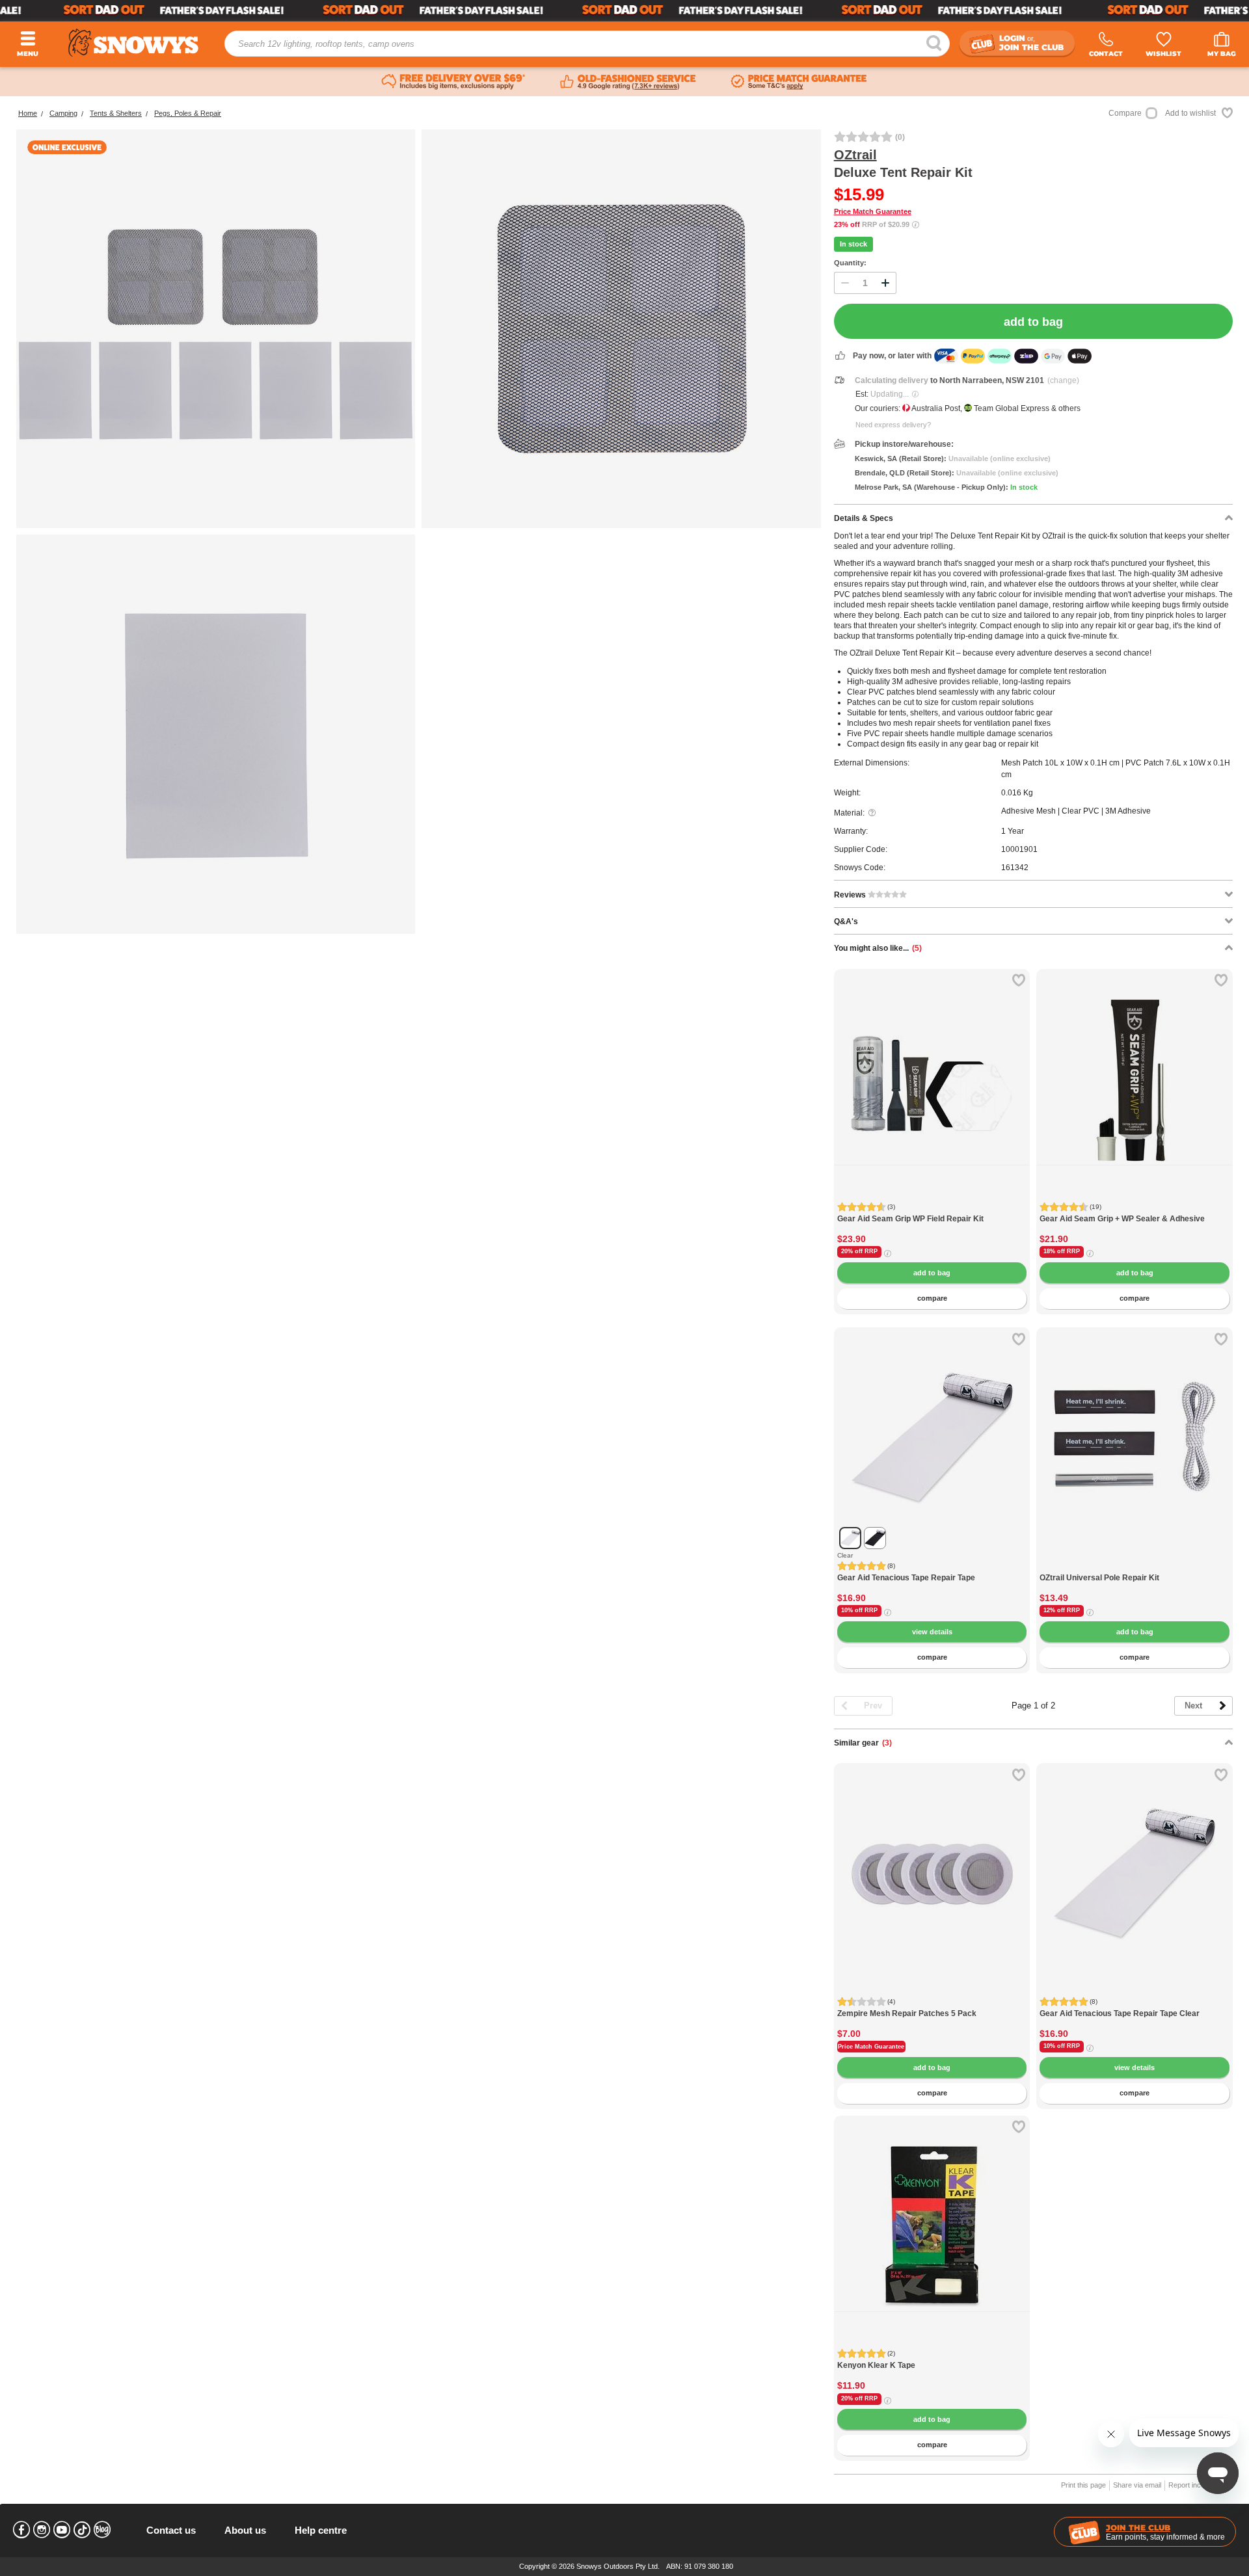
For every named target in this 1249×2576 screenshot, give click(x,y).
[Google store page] (628, 82)
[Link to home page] (133, 43)
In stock (853, 244)
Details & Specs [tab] (864, 518)
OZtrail (855, 155)
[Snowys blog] (102, 2530)
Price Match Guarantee (873, 211)
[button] (853, 1089)
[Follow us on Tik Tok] (82, 2530)
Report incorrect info (1201, 2485)
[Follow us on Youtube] (62, 2530)
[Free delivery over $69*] (453, 82)
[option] (932, 1067)
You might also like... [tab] (878, 948)
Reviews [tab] (851, 895)
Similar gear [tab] (863, 1743)
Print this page (1083, 2485)
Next (1193, 1706)
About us (245, 2530)
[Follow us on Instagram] (42, 2530)
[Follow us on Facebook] (21, 2530)
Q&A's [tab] (846, 922)
